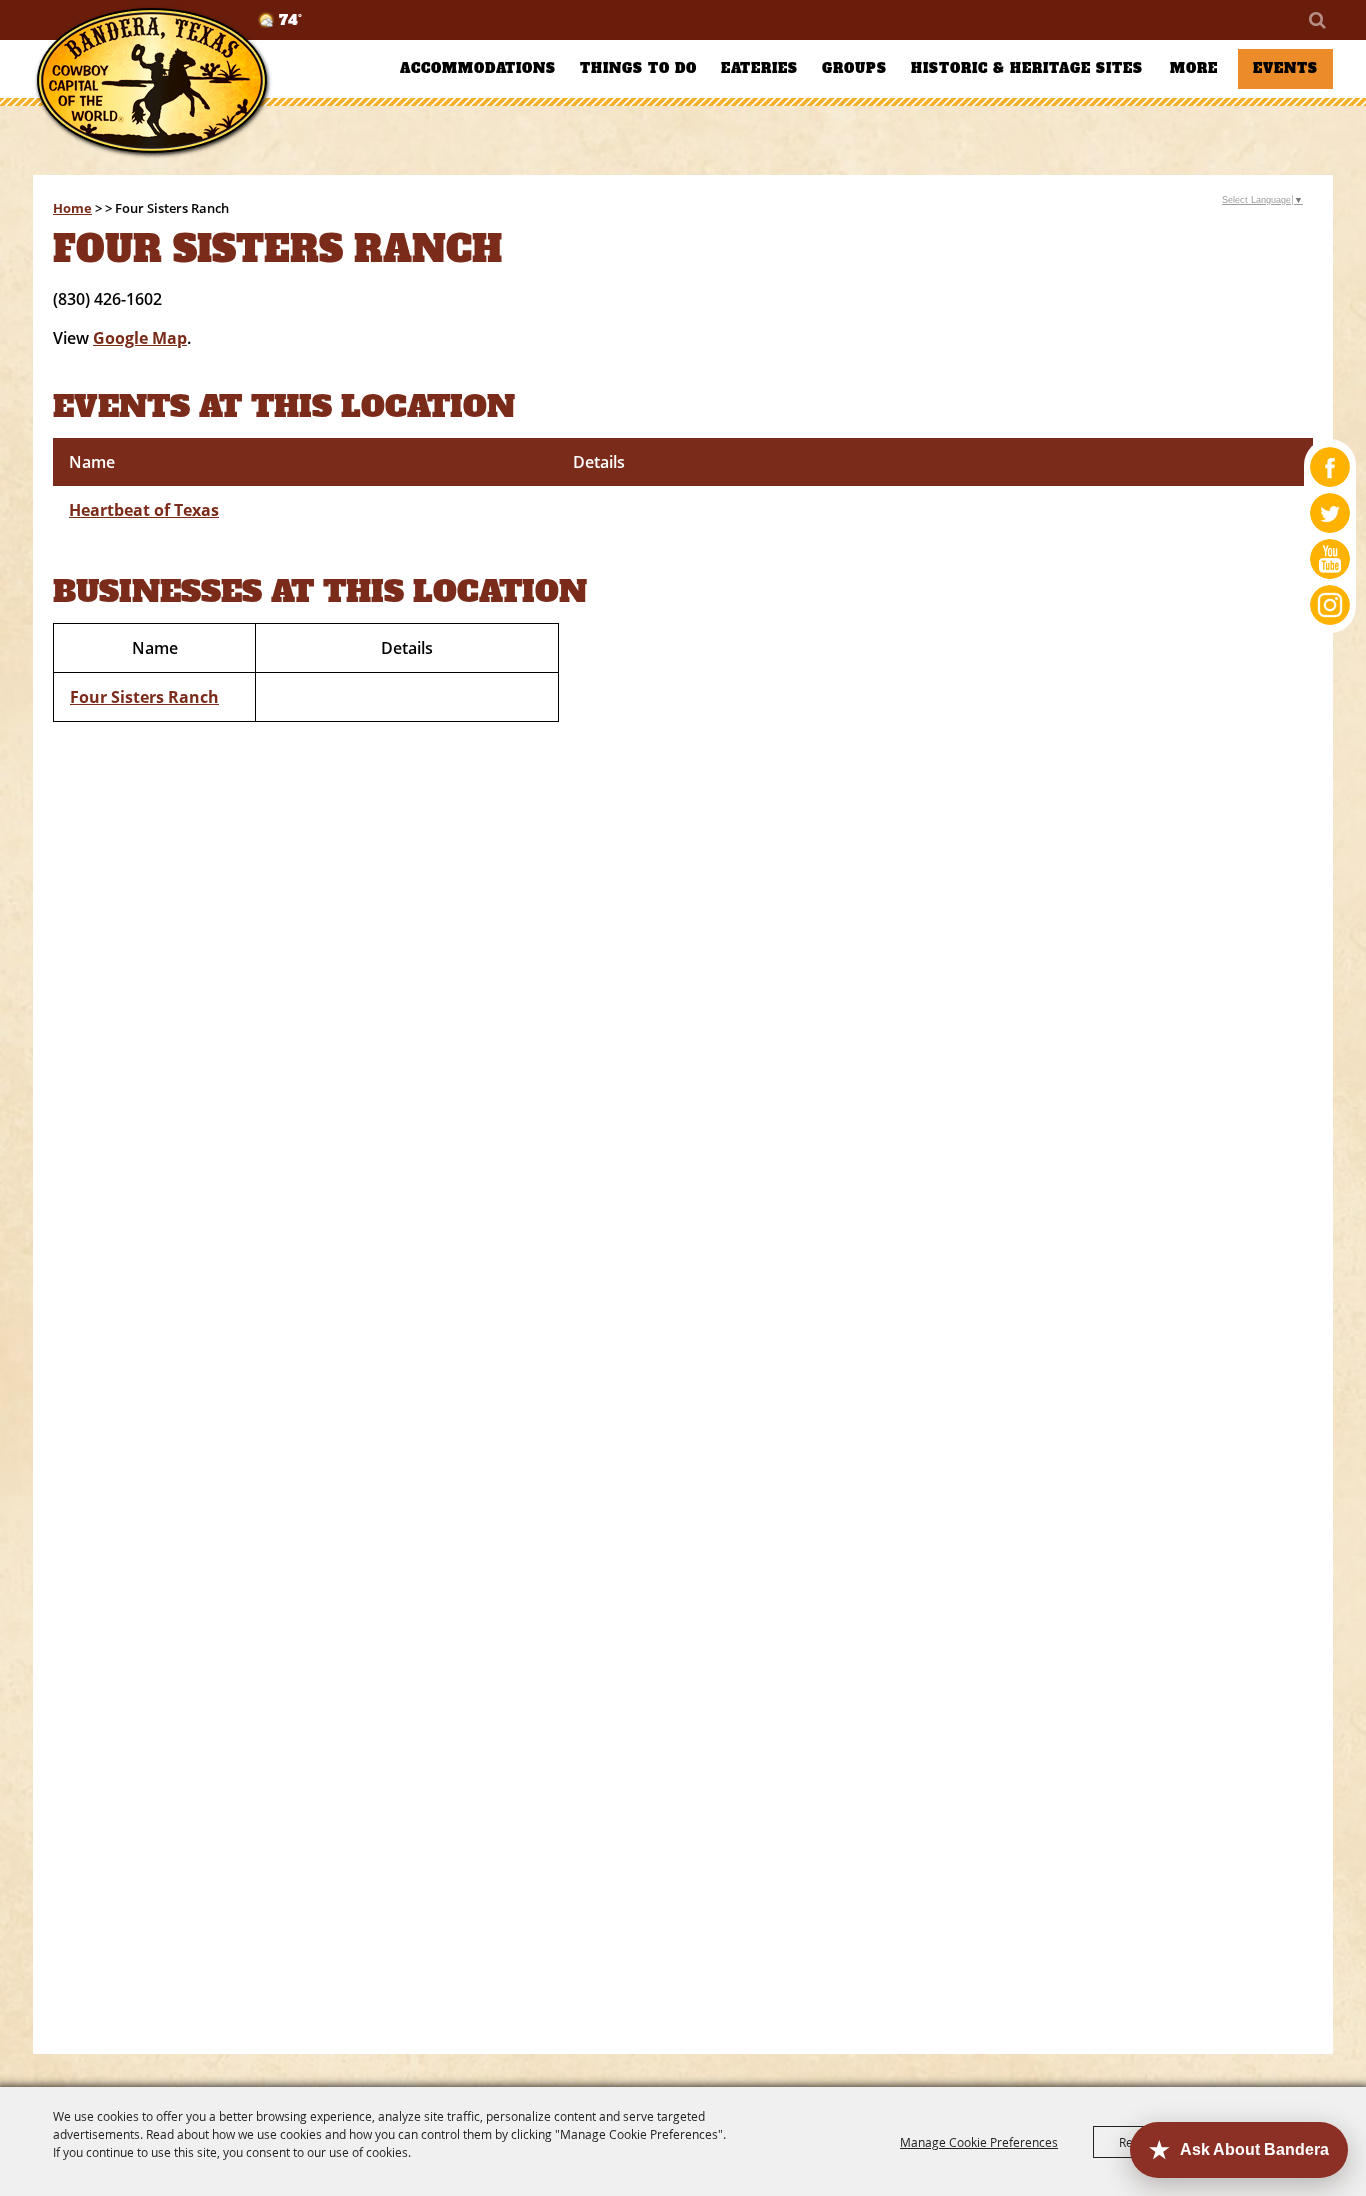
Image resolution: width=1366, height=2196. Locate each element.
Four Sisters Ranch (144, 697)
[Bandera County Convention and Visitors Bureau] (153, 82)
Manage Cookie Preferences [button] (979, 2142)
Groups (854, 68)
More (1194, 68)
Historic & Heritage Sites (1027, 68)
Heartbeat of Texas (144, 510)
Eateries (759, 68)
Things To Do (638, 68)
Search (1316, 20)
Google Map (140, 338)
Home (72, 208)
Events (1285, 68)
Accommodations (478, 68)
